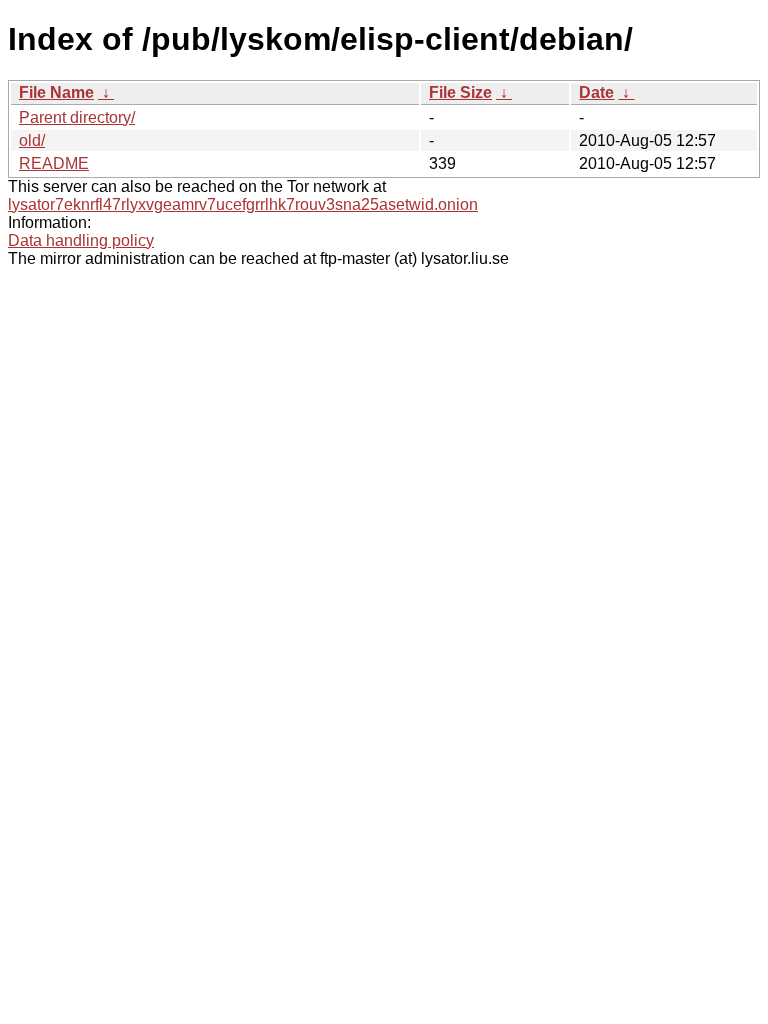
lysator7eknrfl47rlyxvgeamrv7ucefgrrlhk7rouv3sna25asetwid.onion (243, 204)
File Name (56, 92)
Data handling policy (81, 240)
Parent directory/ (77, 117)
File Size (460, 92)
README (54, 163)
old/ (32, 140)
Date (596, 92)
